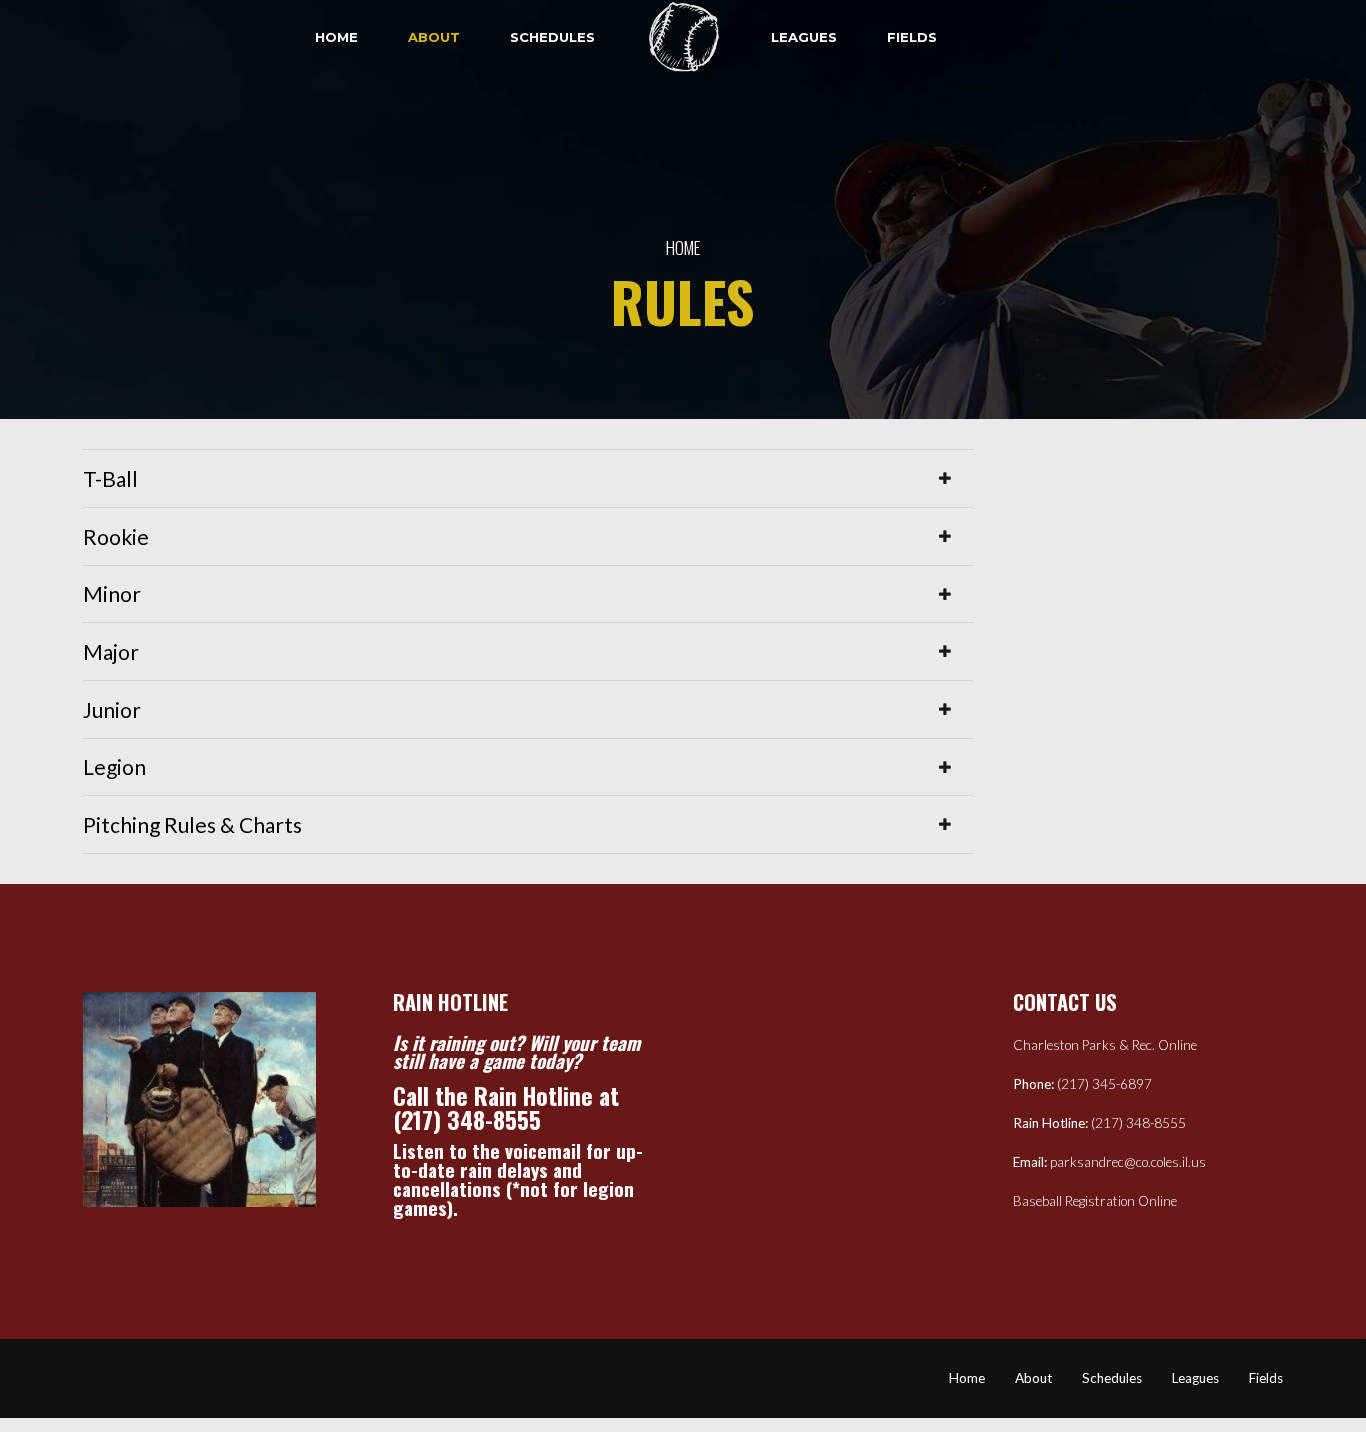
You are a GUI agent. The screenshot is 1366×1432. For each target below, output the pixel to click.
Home (336, 37)
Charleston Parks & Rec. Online (1105, 1045)
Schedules (552, 37)
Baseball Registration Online (1095, 1201)
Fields (912, 37)
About (434, 37)
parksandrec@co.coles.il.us (1128, 1162)
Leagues (804, 37)
